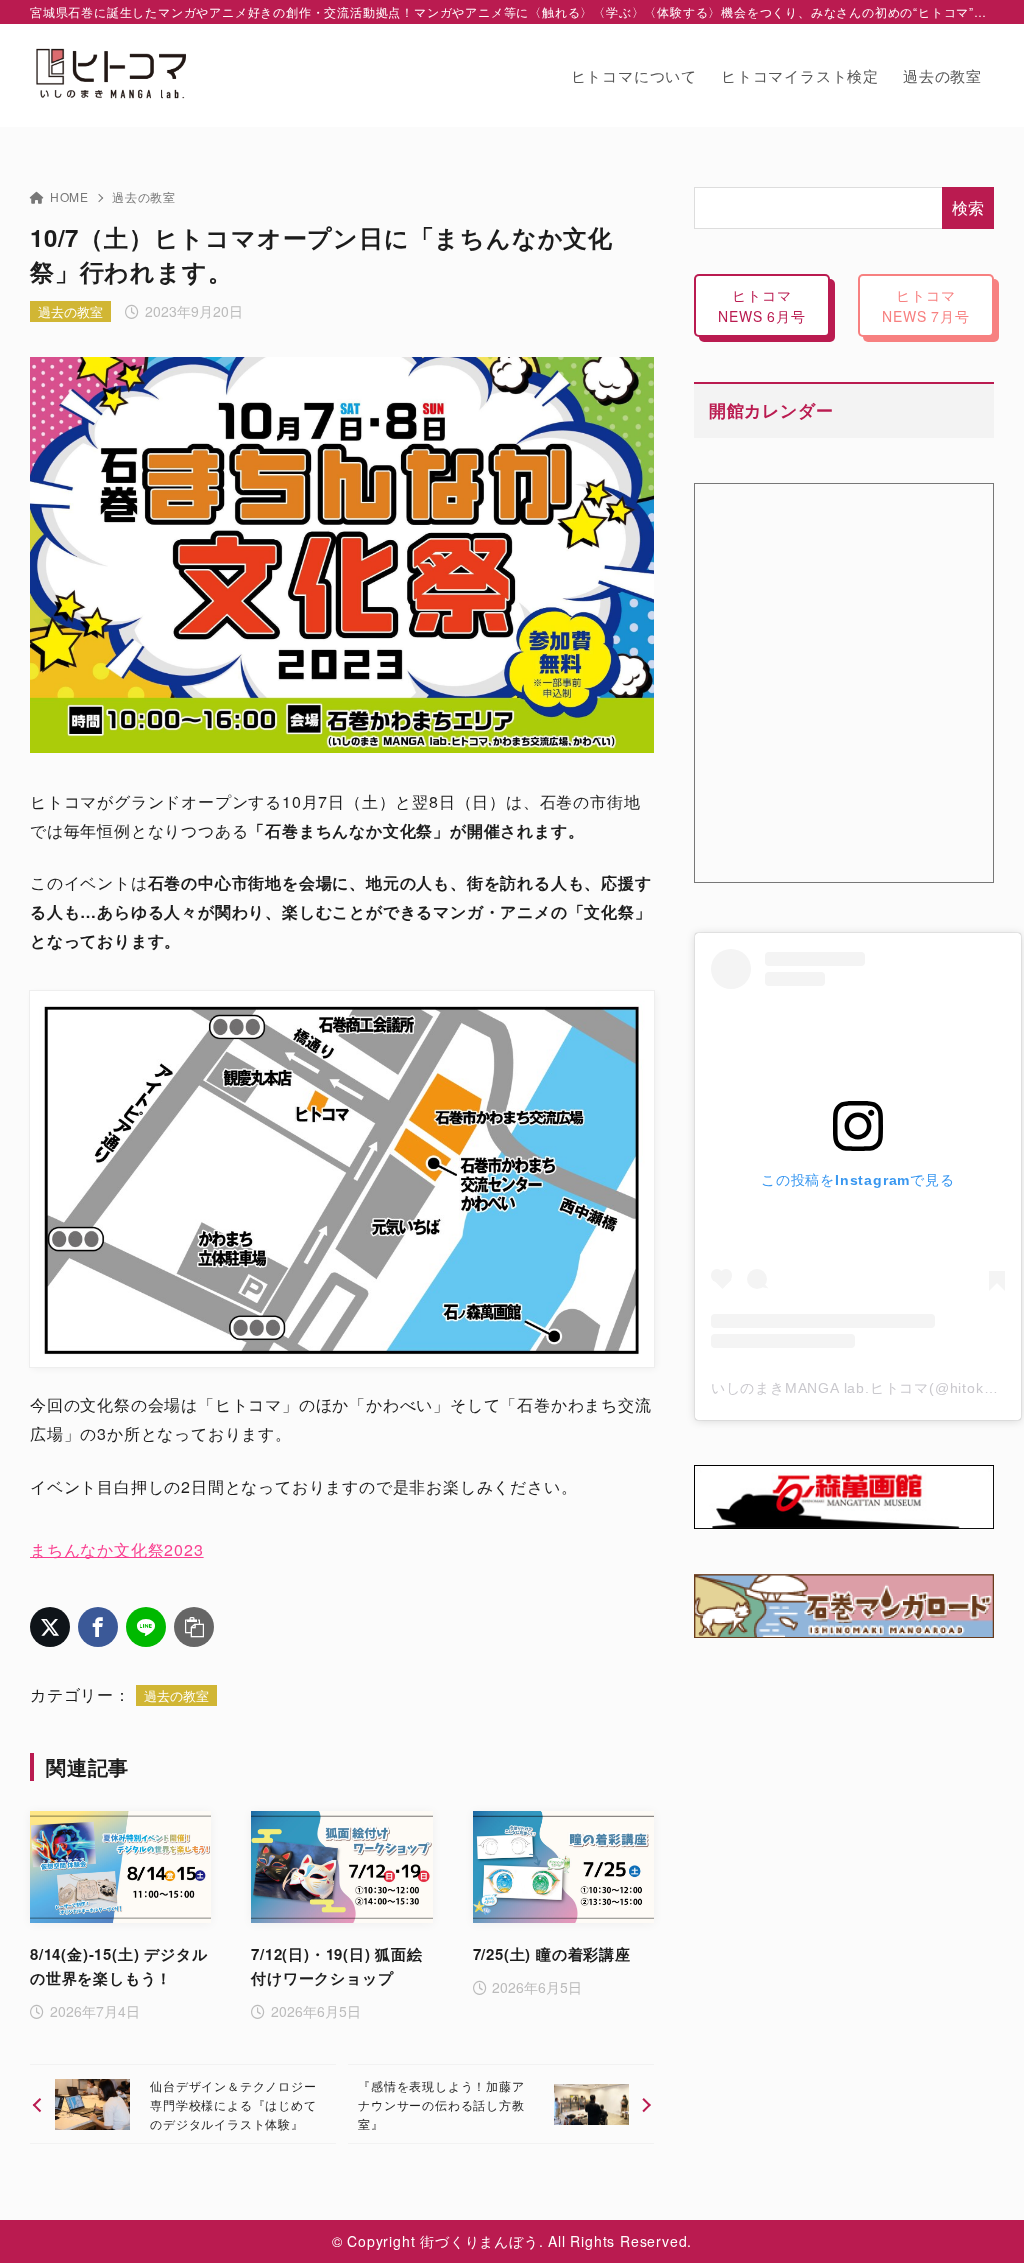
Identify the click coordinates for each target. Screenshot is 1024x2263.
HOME (69, 196)
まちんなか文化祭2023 (117, 1549)
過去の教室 (144, 196)
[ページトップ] (979, 2218)
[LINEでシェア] (146, 1627)
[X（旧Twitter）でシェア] (50, 1627)
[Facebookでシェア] (98, 1627)
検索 (968, 207)
